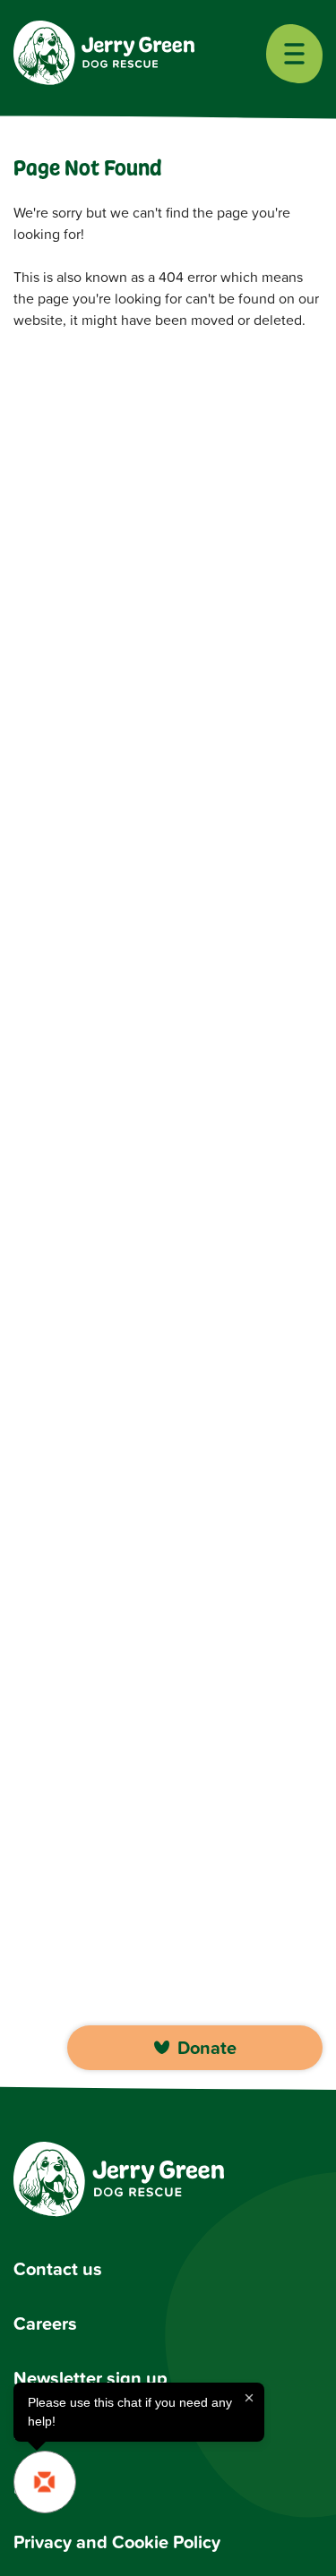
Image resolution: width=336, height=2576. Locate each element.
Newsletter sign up (90, 2378)
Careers (45, 2323)
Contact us (58, 2268)
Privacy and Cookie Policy (117, 2542)
